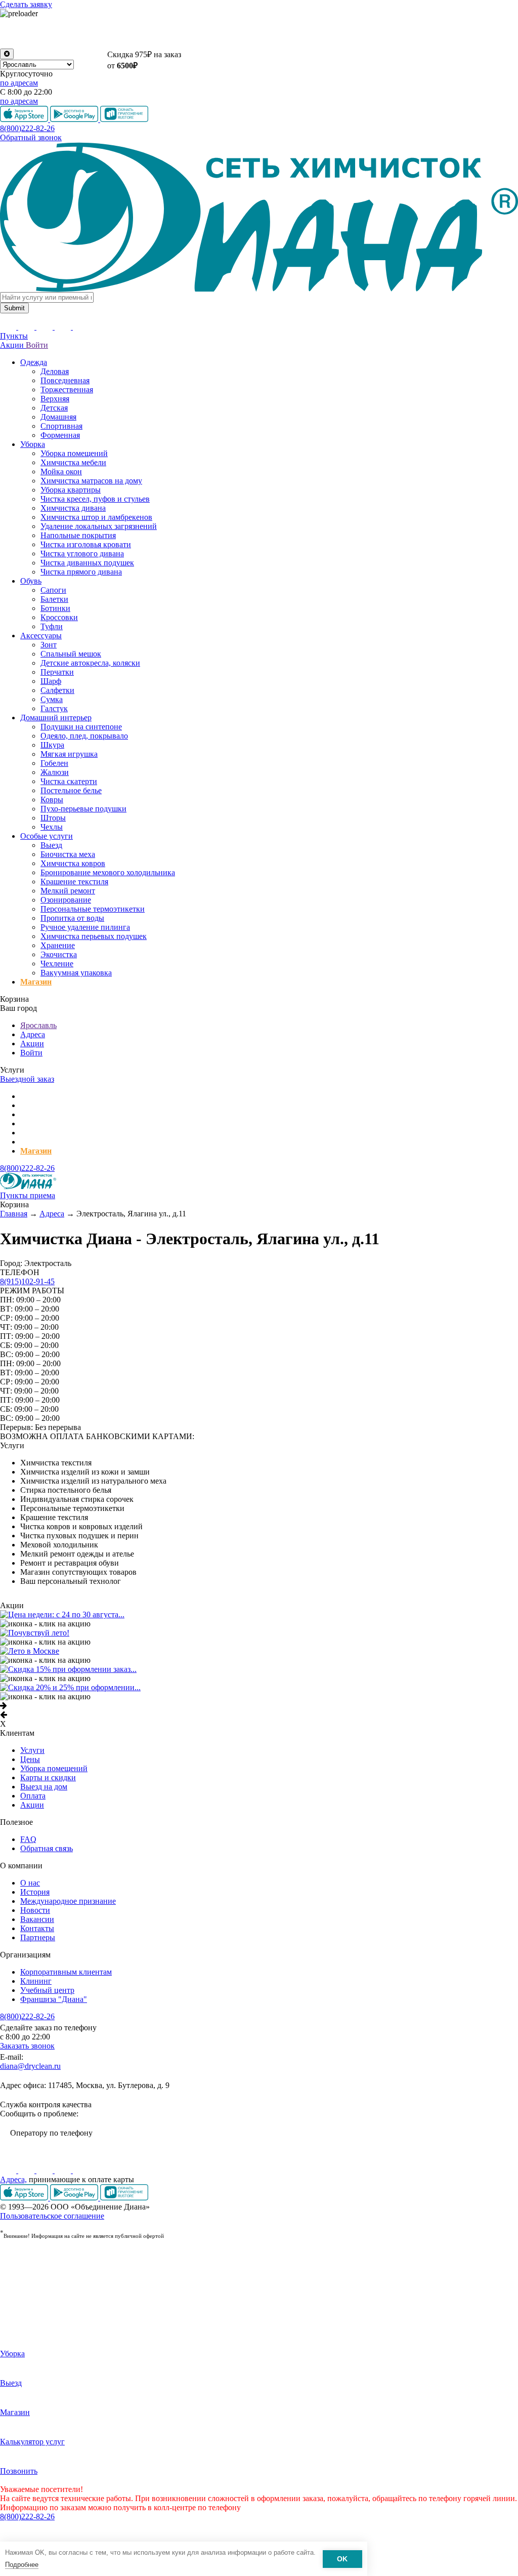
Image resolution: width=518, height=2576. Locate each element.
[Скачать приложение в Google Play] (75, 2198)
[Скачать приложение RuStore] (124, 2198)
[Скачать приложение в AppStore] (25, 2198)
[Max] (81, 2170)
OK (342, 2559)
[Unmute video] (259, 33)
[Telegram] (64, 2170)
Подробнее (22, 2565)
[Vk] (9, 2170)
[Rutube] (46, 2170)
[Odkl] (27, 2170)
